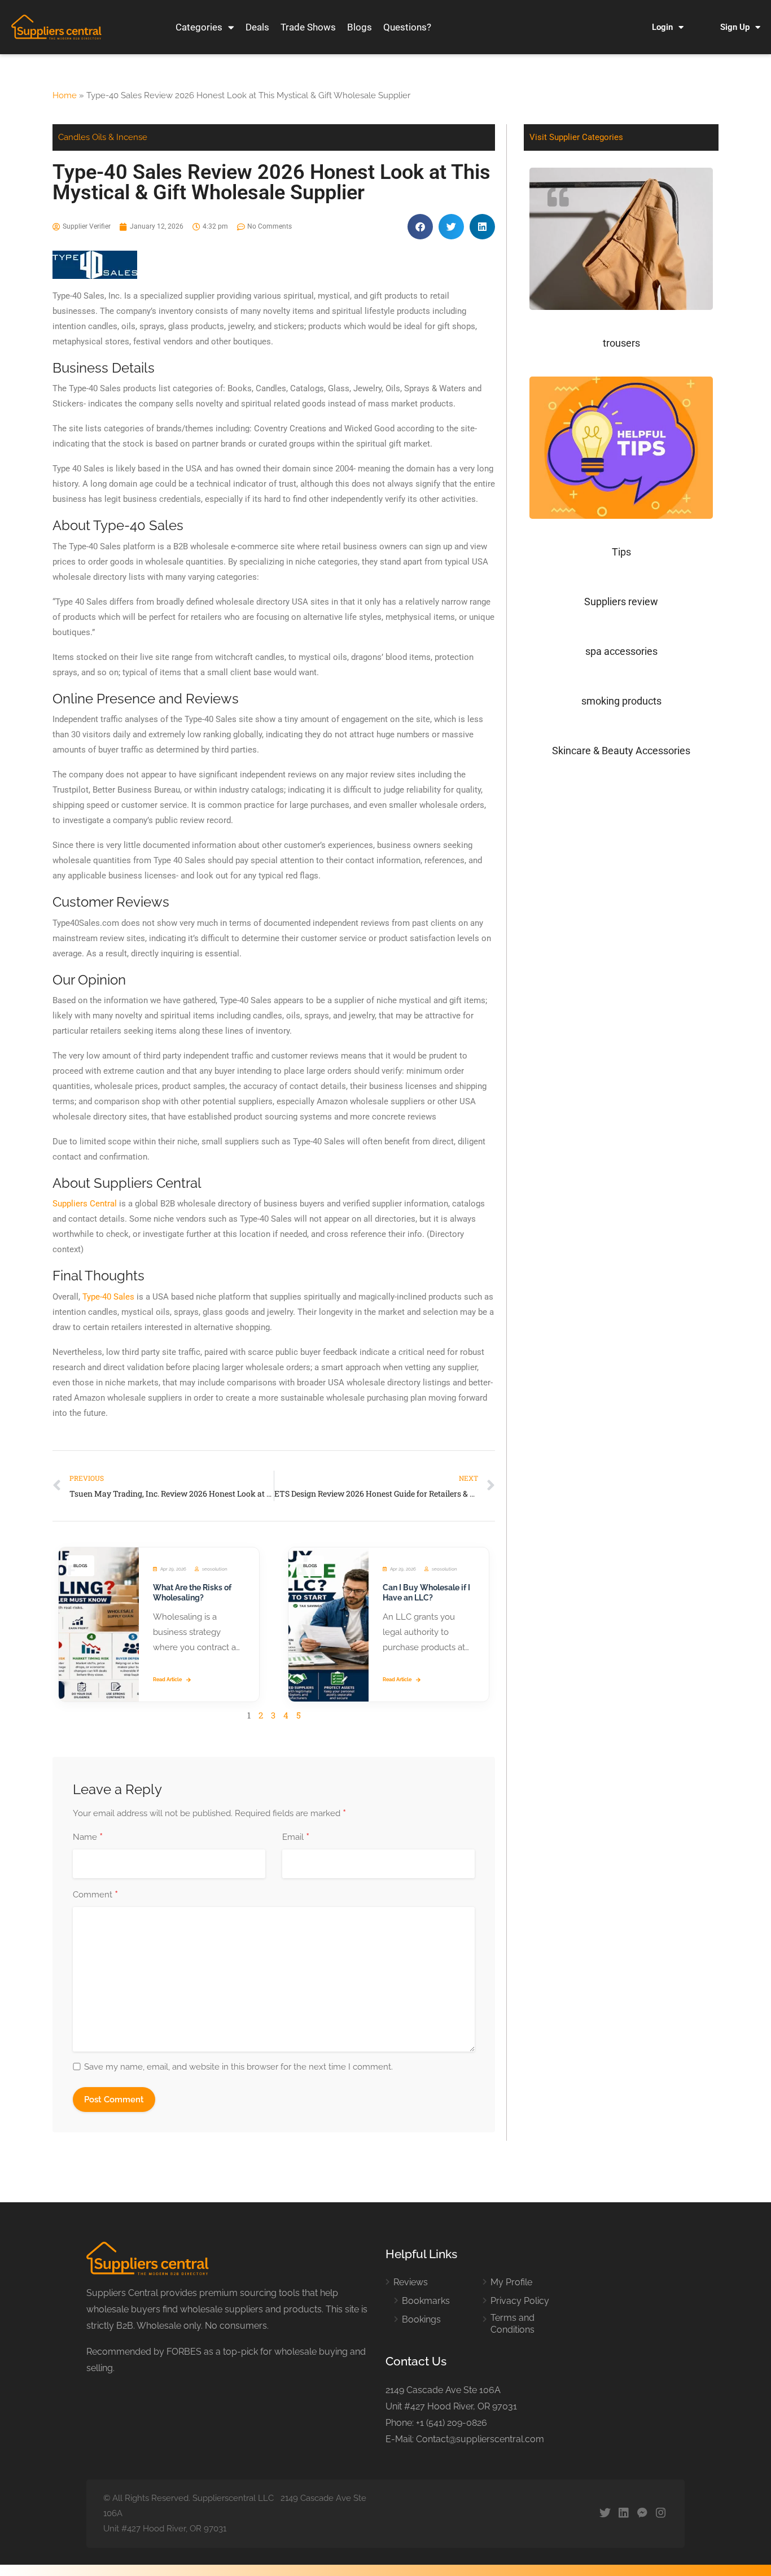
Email (296, 1838)
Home (65, 95)
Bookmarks (426, 2301)
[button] (420, 227)
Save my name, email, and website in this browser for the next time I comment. (238, 2067)
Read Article (167, 1680)
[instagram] (661, 2514)
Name (88, 1838)
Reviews (411, 2282)
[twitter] (605, 2514)
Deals (257, 27)
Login (662, 27)
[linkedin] (623, 2514)
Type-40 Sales (108, 1297)
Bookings (421, 2319)
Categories (199, 27)
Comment (95, 1895)
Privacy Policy (520, 2301)
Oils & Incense (120, 137)
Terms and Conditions (512, 2324)
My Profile (511, 2282)
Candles (74, 137)
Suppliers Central (85, 1204)
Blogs (360, 27)
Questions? (407, 27)
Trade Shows (308, 27)
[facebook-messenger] (642, 2514)
